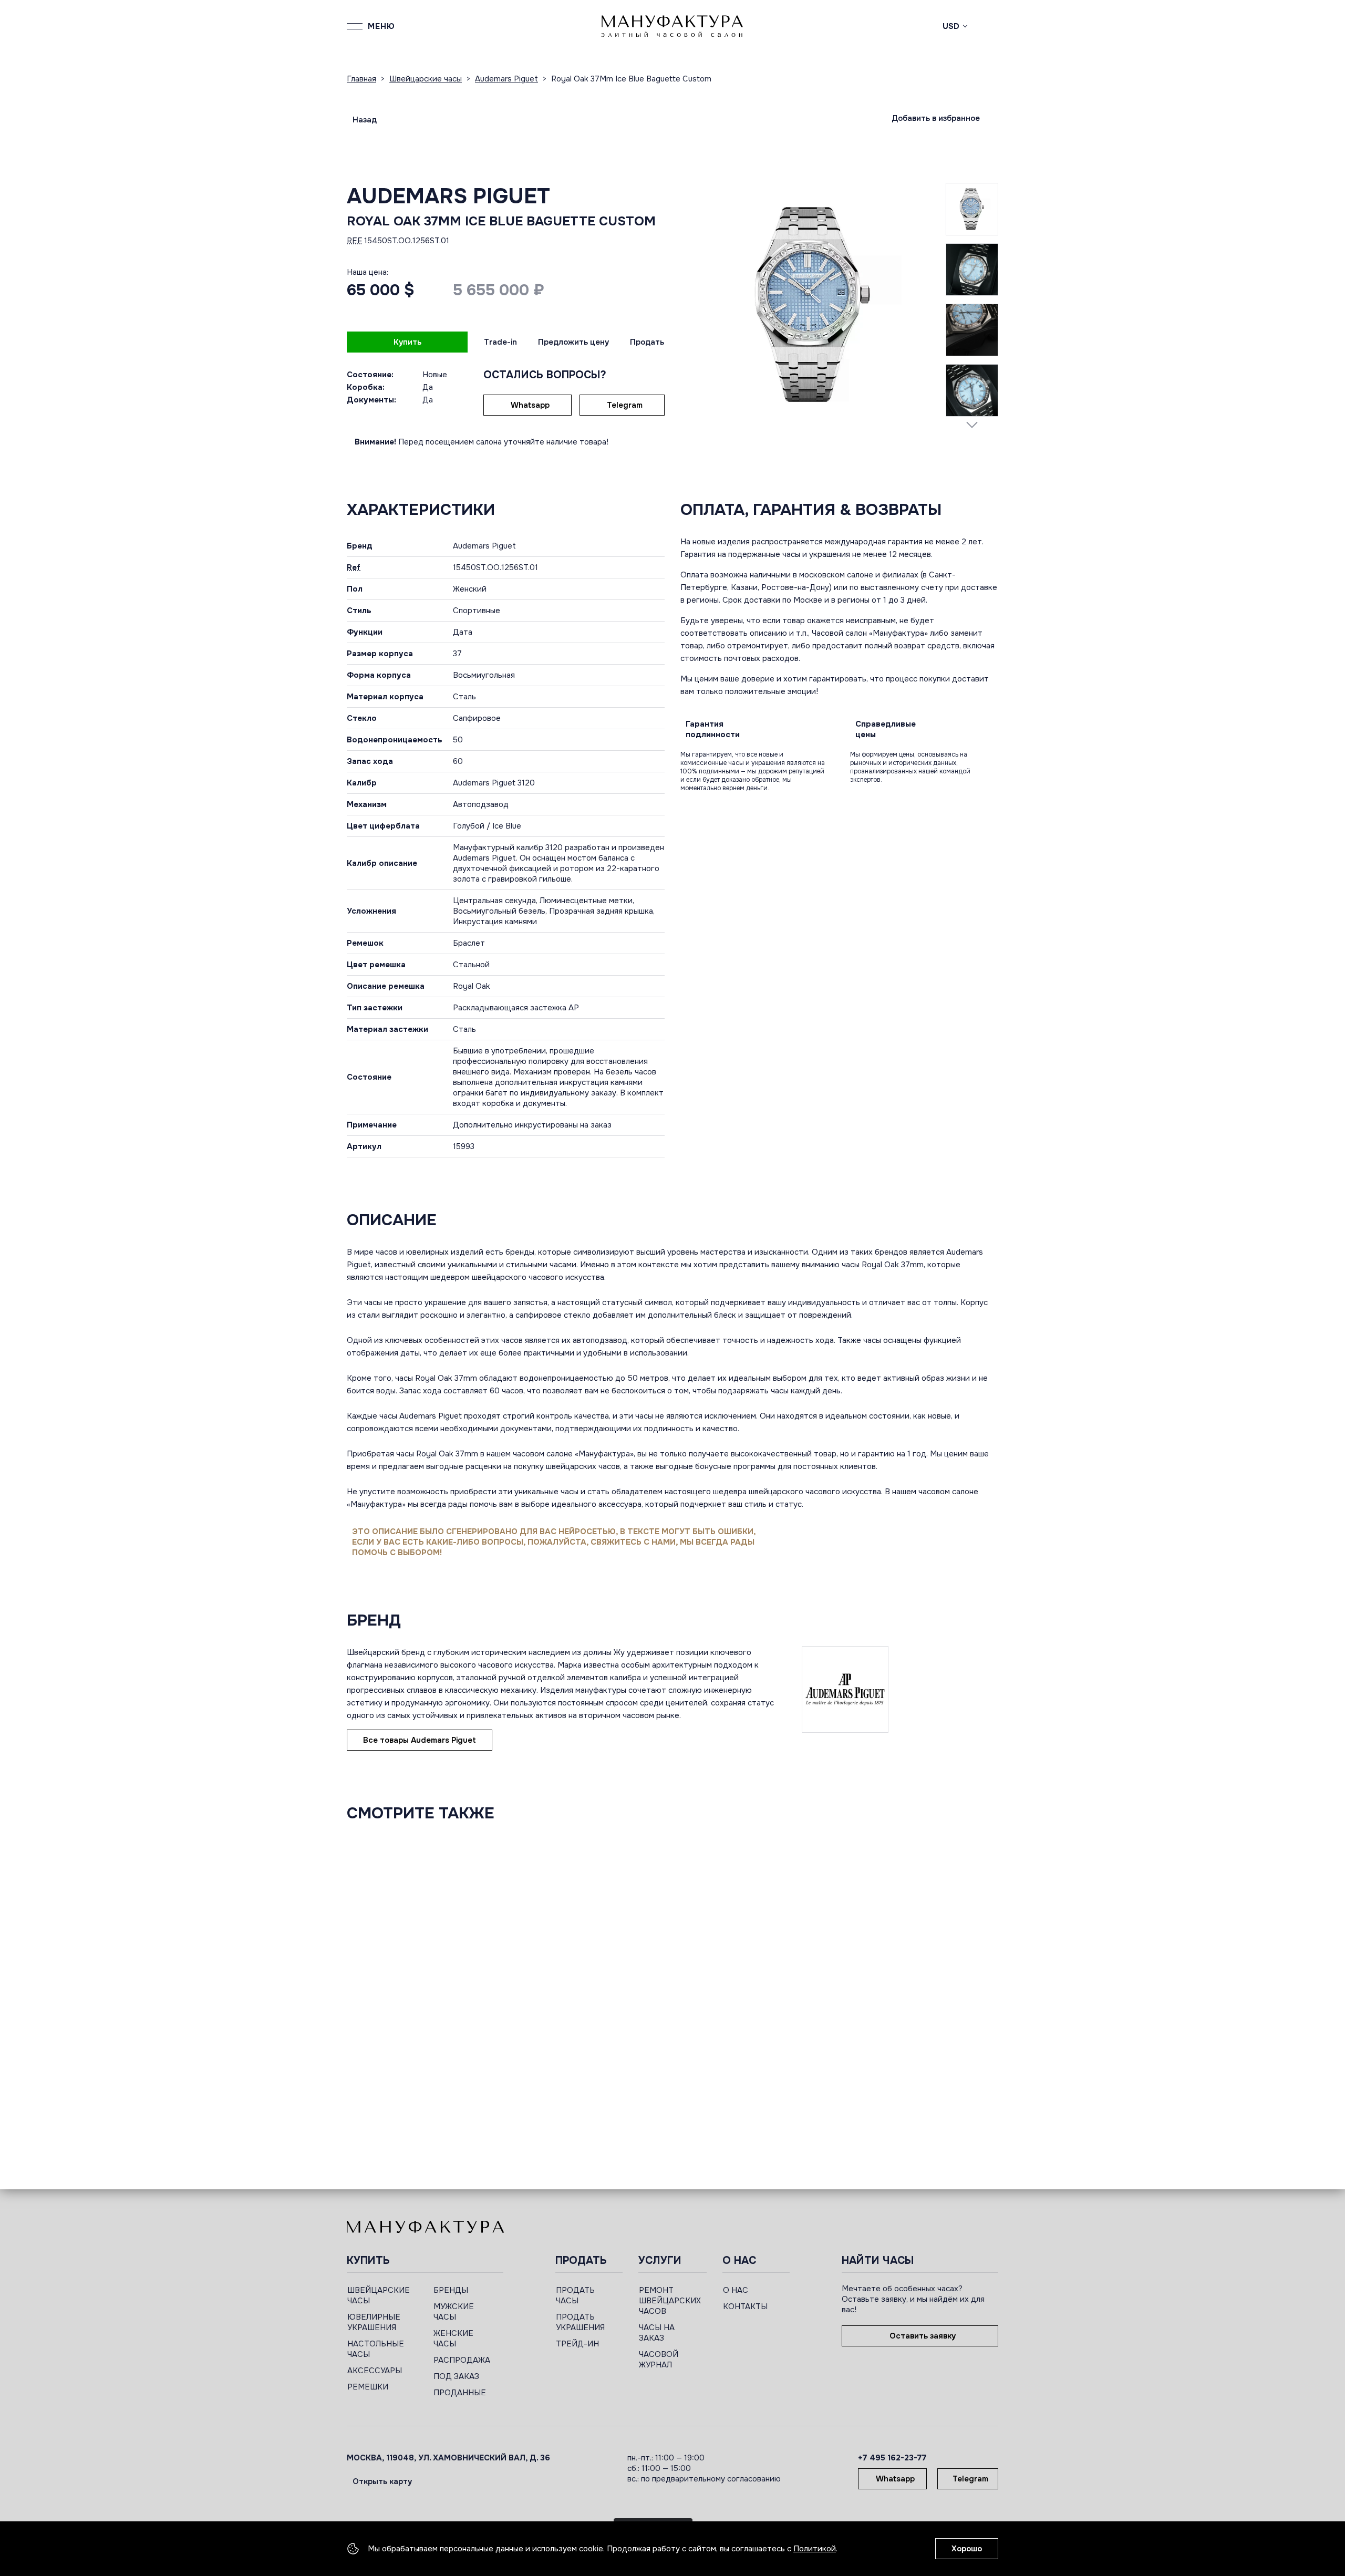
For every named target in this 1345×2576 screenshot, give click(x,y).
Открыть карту (382, 2481)
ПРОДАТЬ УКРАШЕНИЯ (580, 2322)
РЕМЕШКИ (368, 2387)
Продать (647, 342)
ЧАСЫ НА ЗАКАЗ (657, 2333)
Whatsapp (530, 405)
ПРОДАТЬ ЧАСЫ (575, 2295)
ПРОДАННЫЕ (460, 2393)
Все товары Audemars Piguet (420, 1740)
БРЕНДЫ (451, 2290)
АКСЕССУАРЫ (375, 2371)
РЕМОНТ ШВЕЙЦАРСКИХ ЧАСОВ (670, 2301)
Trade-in (500, 342)
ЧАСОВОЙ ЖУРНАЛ (659, 2360)
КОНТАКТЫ (745, 2306)
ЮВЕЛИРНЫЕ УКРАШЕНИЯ (374, 2322)
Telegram (625, 405)
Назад (365, 120)
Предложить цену (573, 342)
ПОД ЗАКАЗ (456, 2376)
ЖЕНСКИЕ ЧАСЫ (453, 2339)
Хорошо (967, 2549)
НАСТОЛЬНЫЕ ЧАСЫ (376, 2349)
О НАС (736, 2290)
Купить (407, 342)
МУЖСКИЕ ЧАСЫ (454, 2312)
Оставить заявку (923, 2336)
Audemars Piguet (448, 196)
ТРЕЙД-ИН (577, 2344)
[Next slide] (972, 425)
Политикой (815, 2549)
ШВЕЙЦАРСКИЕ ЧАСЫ (379, 2295)
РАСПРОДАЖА (462, 2360)
